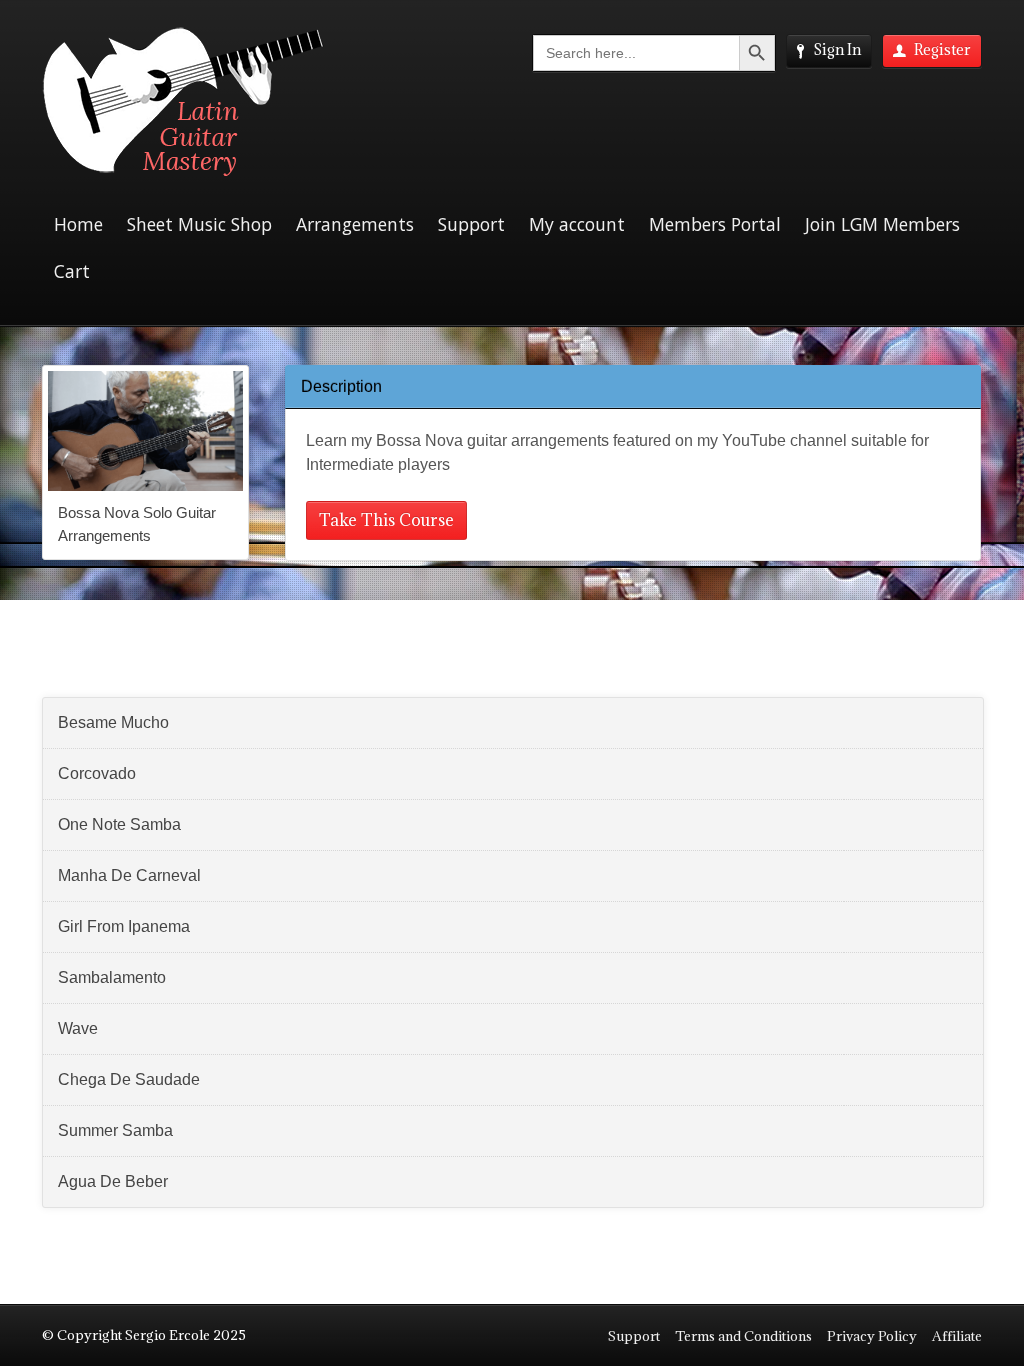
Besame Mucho (113, 722)
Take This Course (386, 520)
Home (78, 224)
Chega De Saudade (129, 1079)
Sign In (837, 49)
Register (942, 49)
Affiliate (957, 1336)
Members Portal (715, 224)
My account (577, 224)
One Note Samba (119, 824)
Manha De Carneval (129, 875)
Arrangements (355, 224)
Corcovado (97, 773)
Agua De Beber (113, 1181)
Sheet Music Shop (199, 224)
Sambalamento (112, 977)
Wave (78, 1028)
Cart (72, 271)
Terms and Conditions (743, 1336)
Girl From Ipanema (124, 926)
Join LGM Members (882, 224)
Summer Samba (115, 1130)
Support (471, 224)
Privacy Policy (872, 1336)
